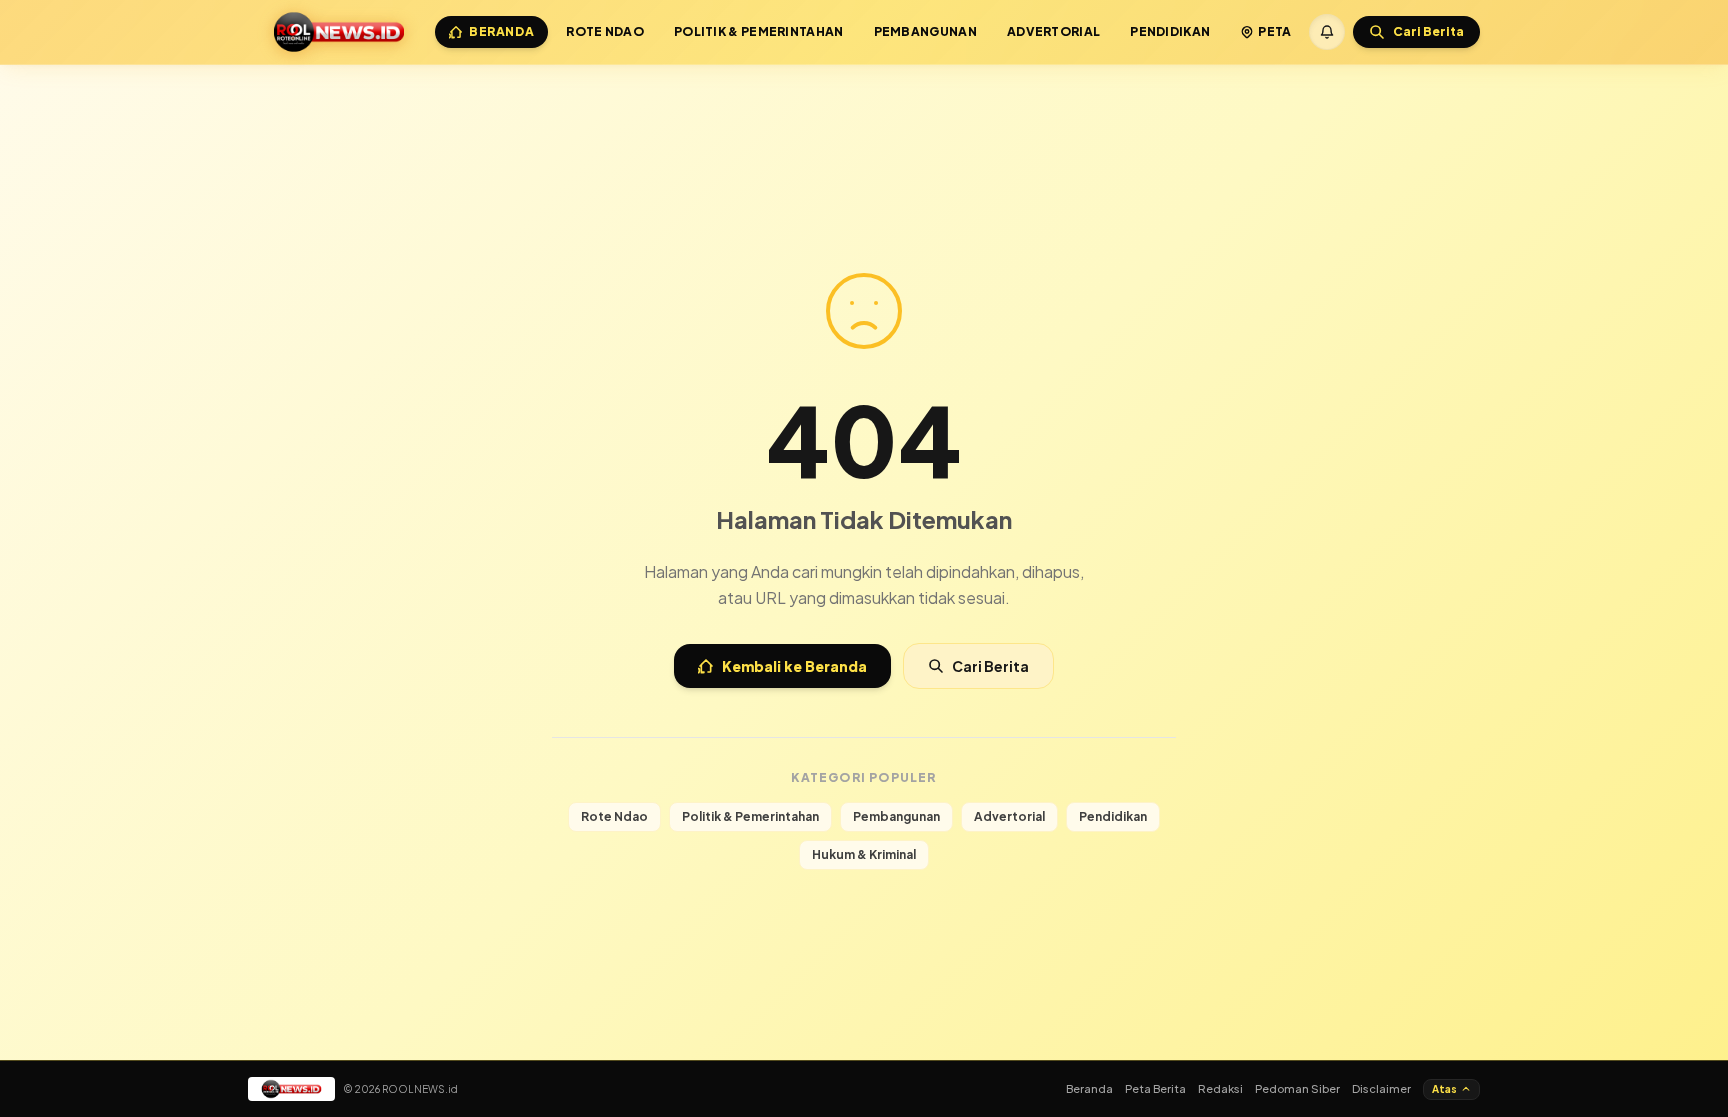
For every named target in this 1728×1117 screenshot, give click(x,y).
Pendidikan (1170, 31)
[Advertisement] (864, 118)
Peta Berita (1155, 1088)
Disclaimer (1381, 1088)
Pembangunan (925, 31)
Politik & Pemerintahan (759, 31)
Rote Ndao (605, 31)
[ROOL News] (339, 32)
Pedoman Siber (1297, 1088)
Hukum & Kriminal (864, 854)
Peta (1274, 31)
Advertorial (1053, 31)
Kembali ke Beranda (794, 666)
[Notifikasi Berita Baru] (1327, 32)
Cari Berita (990, 666)
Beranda (501, 31)
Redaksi (1220, 1088)
